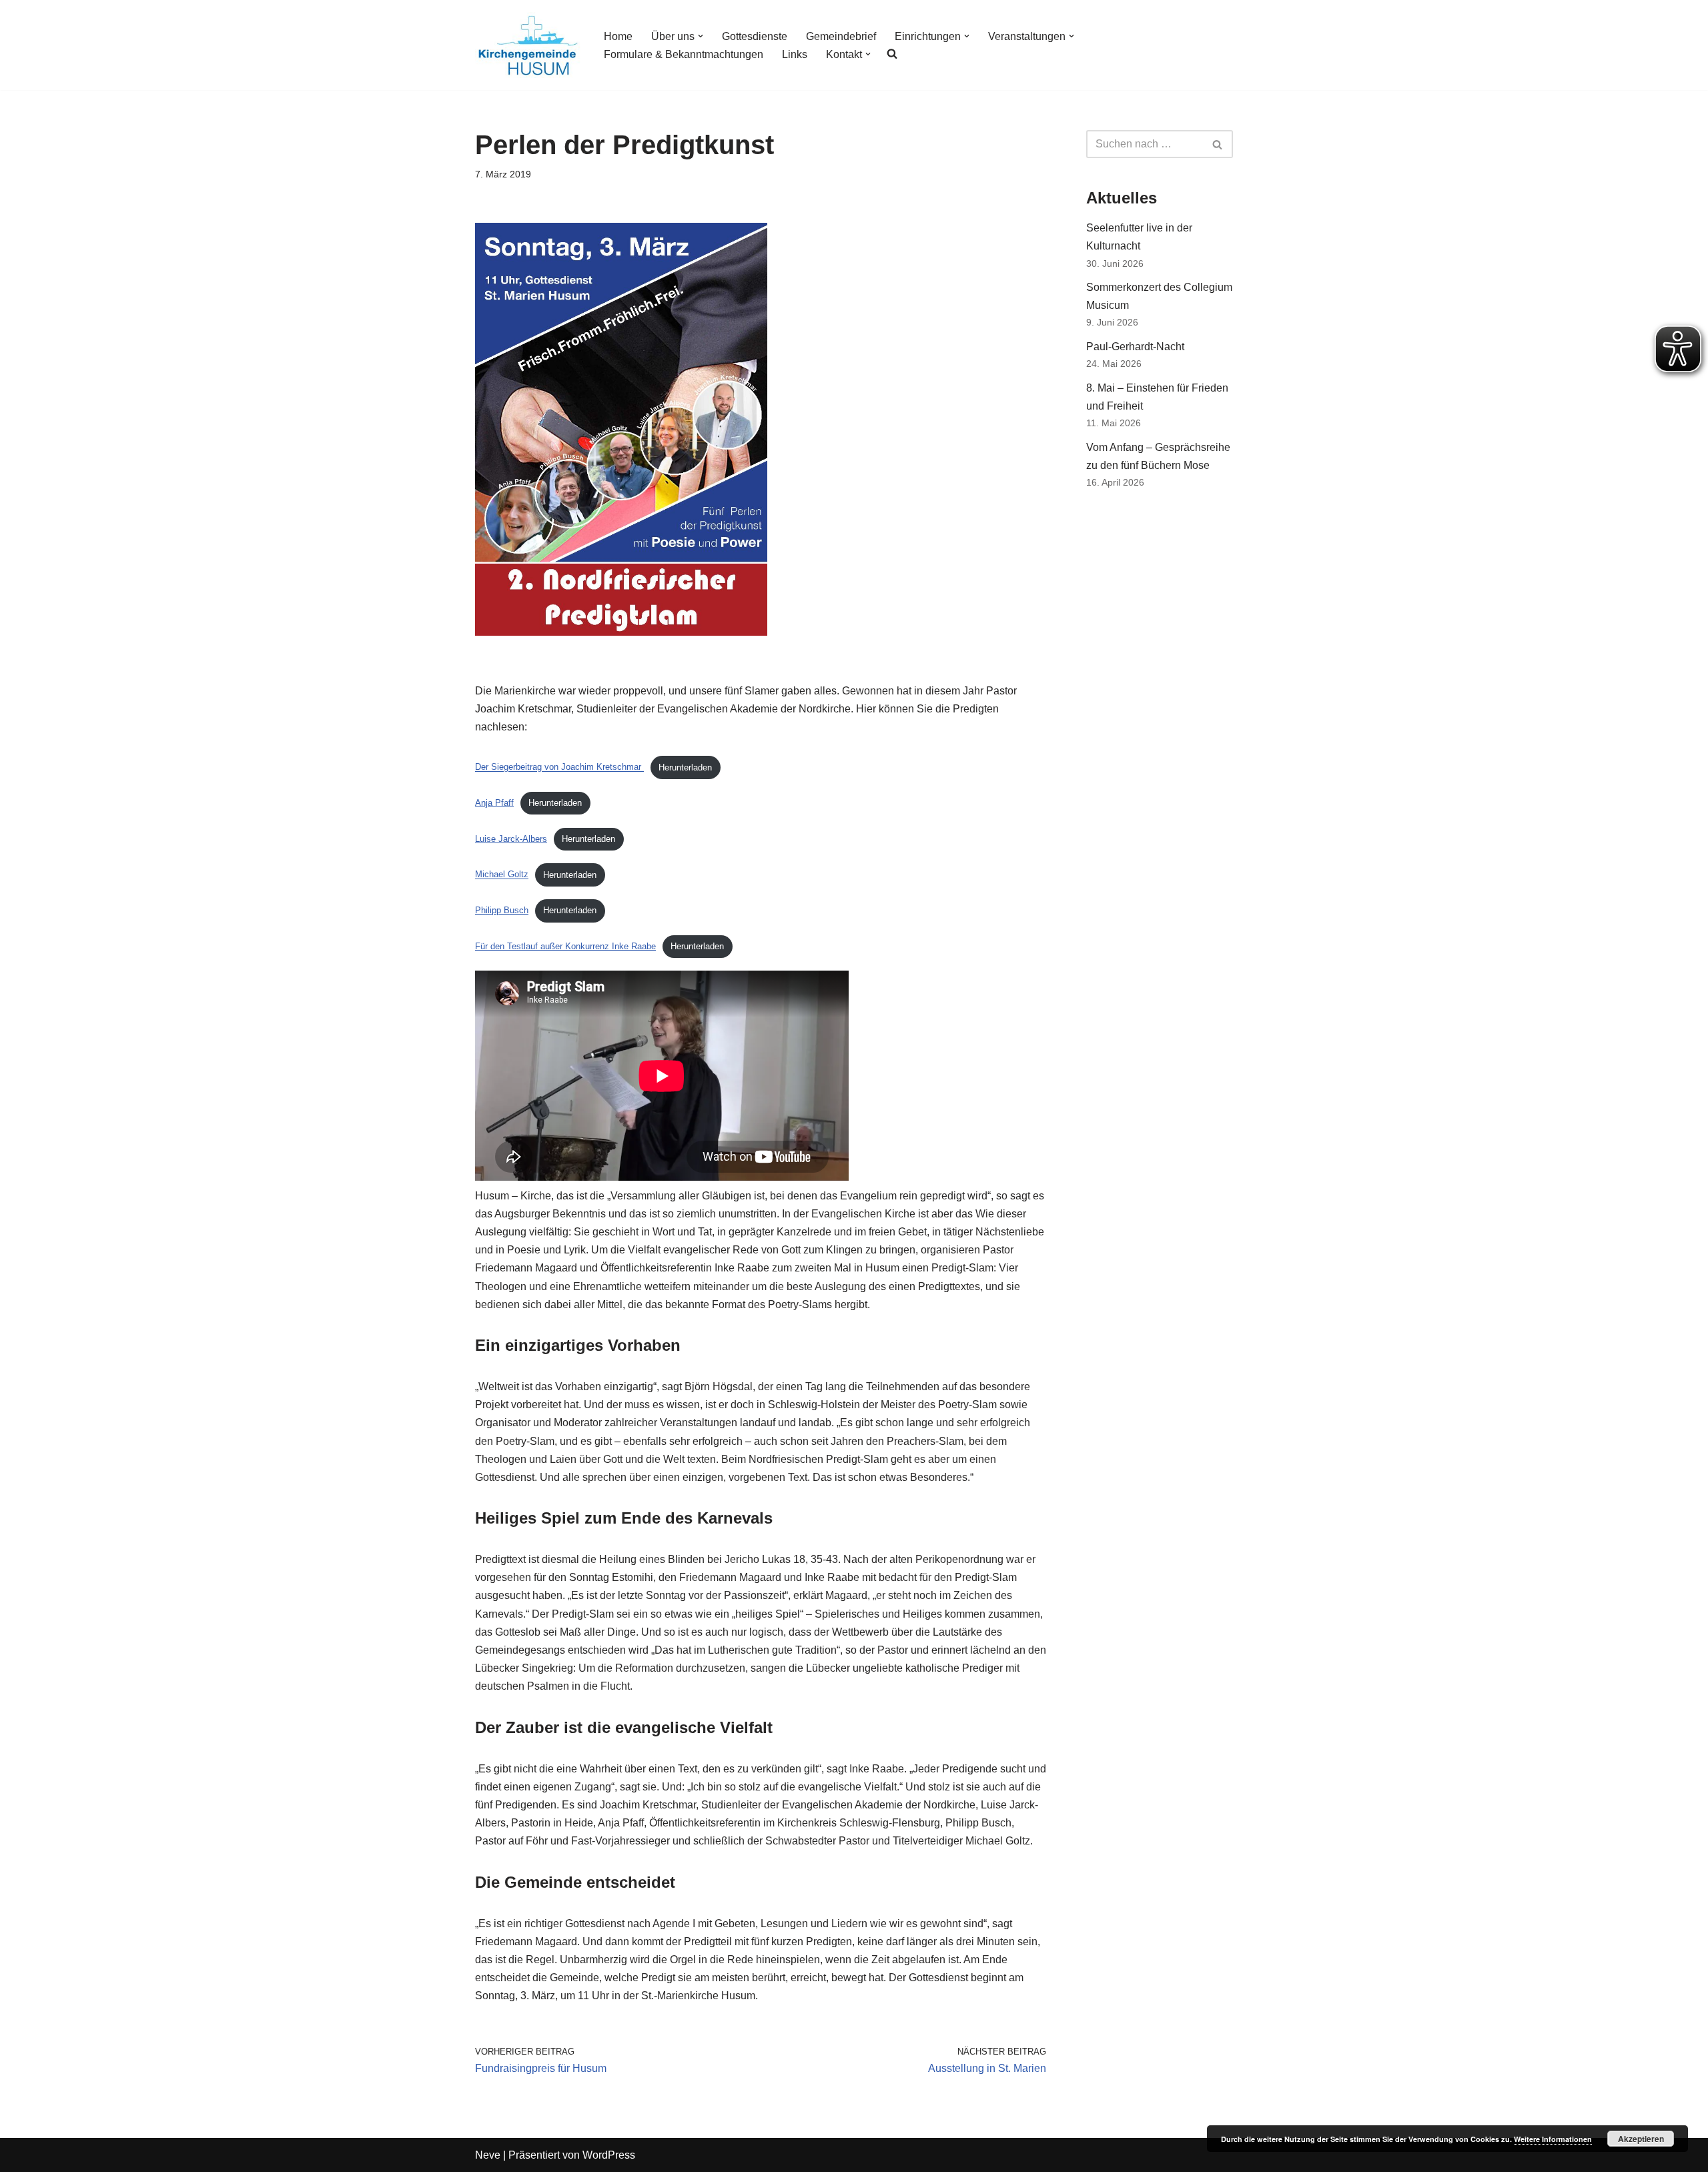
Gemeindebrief (841, 36)
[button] (701, 36)
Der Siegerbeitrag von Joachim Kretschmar (559, 767)
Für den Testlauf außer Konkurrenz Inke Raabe (565, 946)
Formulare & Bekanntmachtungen (684, 54)
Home (618, 36)
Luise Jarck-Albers (511, 839)
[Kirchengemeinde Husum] (528, 45)
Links (795, 54)
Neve (488, 2155)
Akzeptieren (1641, 2139)
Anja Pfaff (494, 803)
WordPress (609, 2155)
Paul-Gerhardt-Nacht (1135, 347)
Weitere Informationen (1553, 2139)
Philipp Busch (502, 910)
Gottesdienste (755, 36)
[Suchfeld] (1218, 144)
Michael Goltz (502, 875)
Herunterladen (685, 767)
